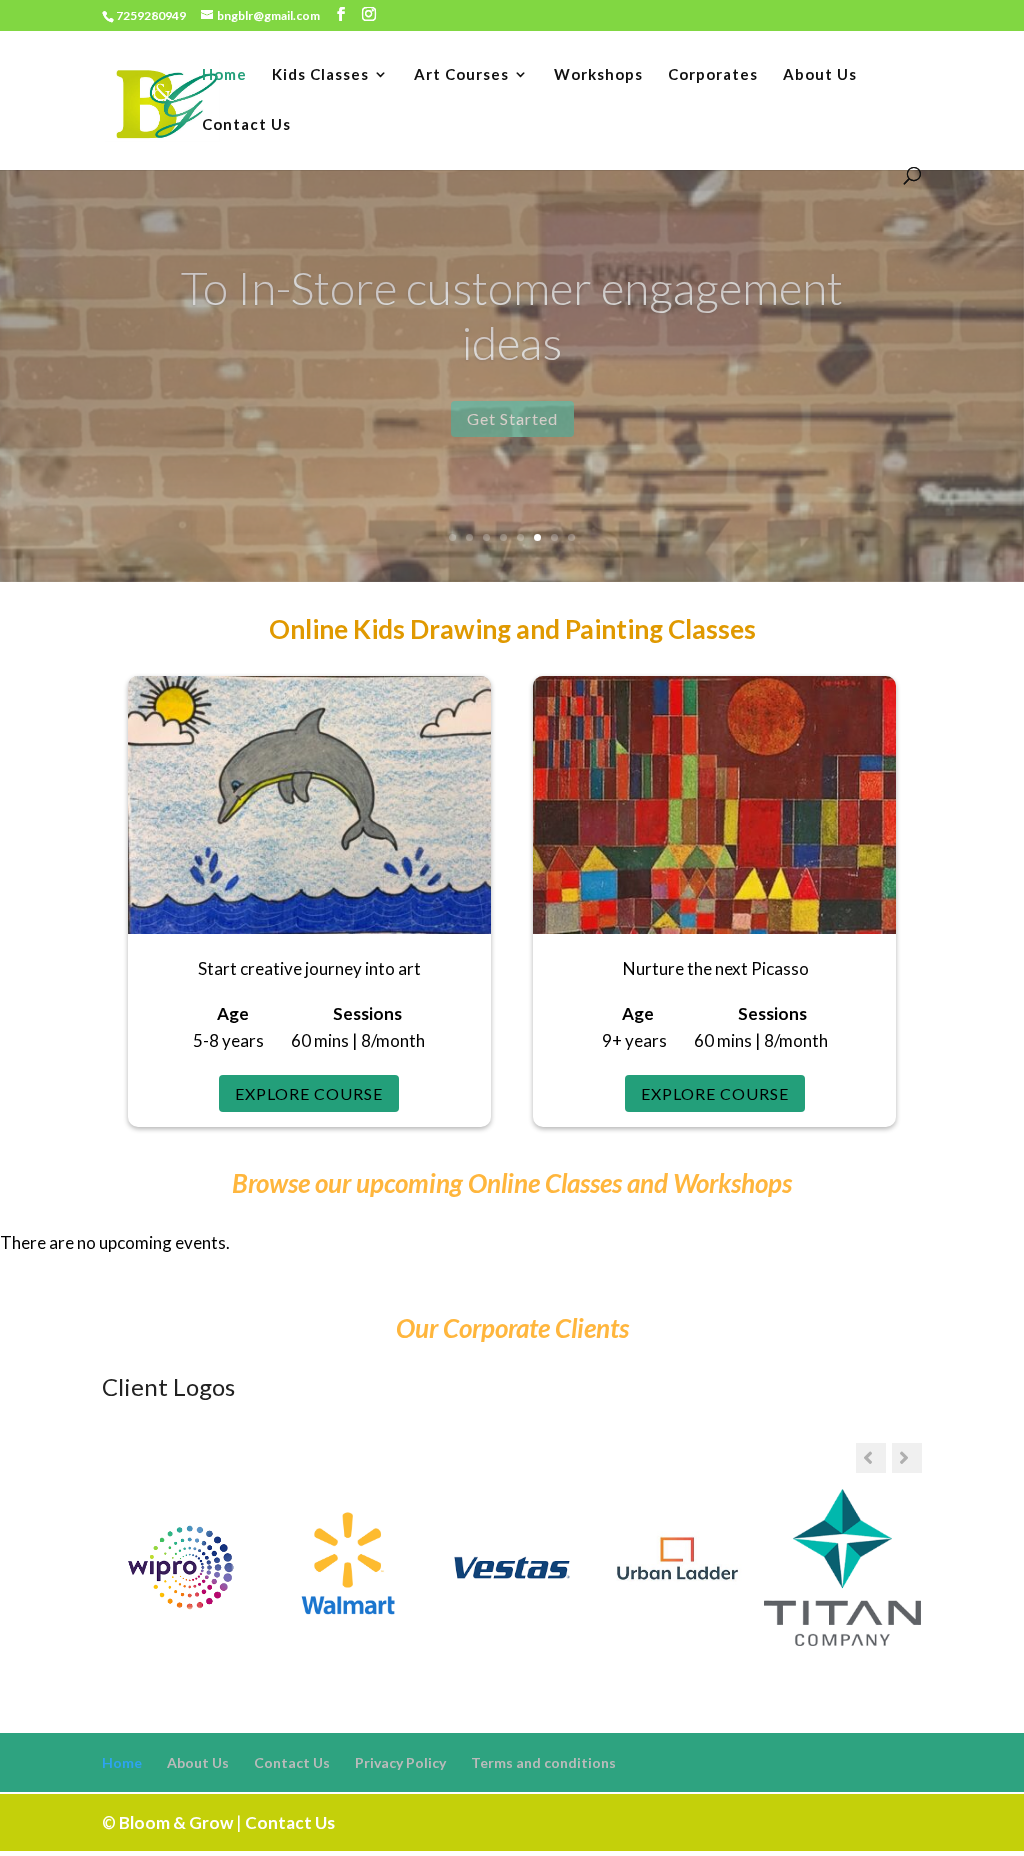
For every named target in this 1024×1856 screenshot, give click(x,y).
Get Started (512, 418)
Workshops (598, 75)
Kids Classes (320, 75)
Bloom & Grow (176, 1822)
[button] (907, 1458)
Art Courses (461, 75)
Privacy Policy (400, 1762)
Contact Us (246, 125)
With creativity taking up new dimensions (512, 315)
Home (224, 75)
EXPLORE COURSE (309, 1093)
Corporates (713, 75)
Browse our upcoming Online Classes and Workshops (512, 1183)
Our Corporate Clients (512, 1328)
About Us (820, 75)
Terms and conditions (543, 1762)
